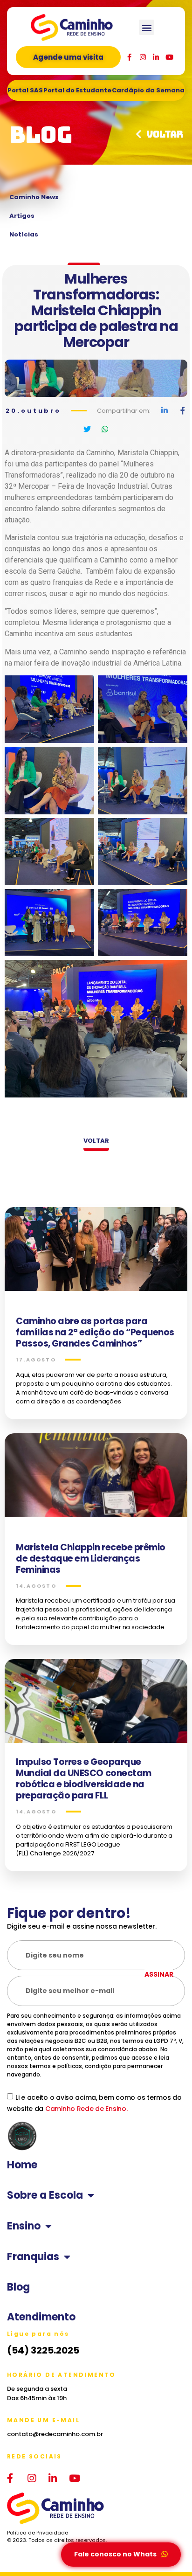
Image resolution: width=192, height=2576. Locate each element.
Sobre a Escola (45, 2195)
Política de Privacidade (38, 2453)
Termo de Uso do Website (107, 2453)
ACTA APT (23, 2478)
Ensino (24, 2226)
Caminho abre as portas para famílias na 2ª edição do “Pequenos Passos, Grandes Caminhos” (95, 1332)
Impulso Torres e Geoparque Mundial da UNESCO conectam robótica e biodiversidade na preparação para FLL (84, 1779)
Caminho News (34, 197)
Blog (18, 2287)
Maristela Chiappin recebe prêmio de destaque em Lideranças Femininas (91, 1559)
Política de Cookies (34, 2463)
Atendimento (41, 2317)
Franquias (33, 2257)
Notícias (24, 234)
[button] (147, 27)
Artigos (22, 216)
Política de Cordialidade (95, 2463)
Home (22, 2165)
